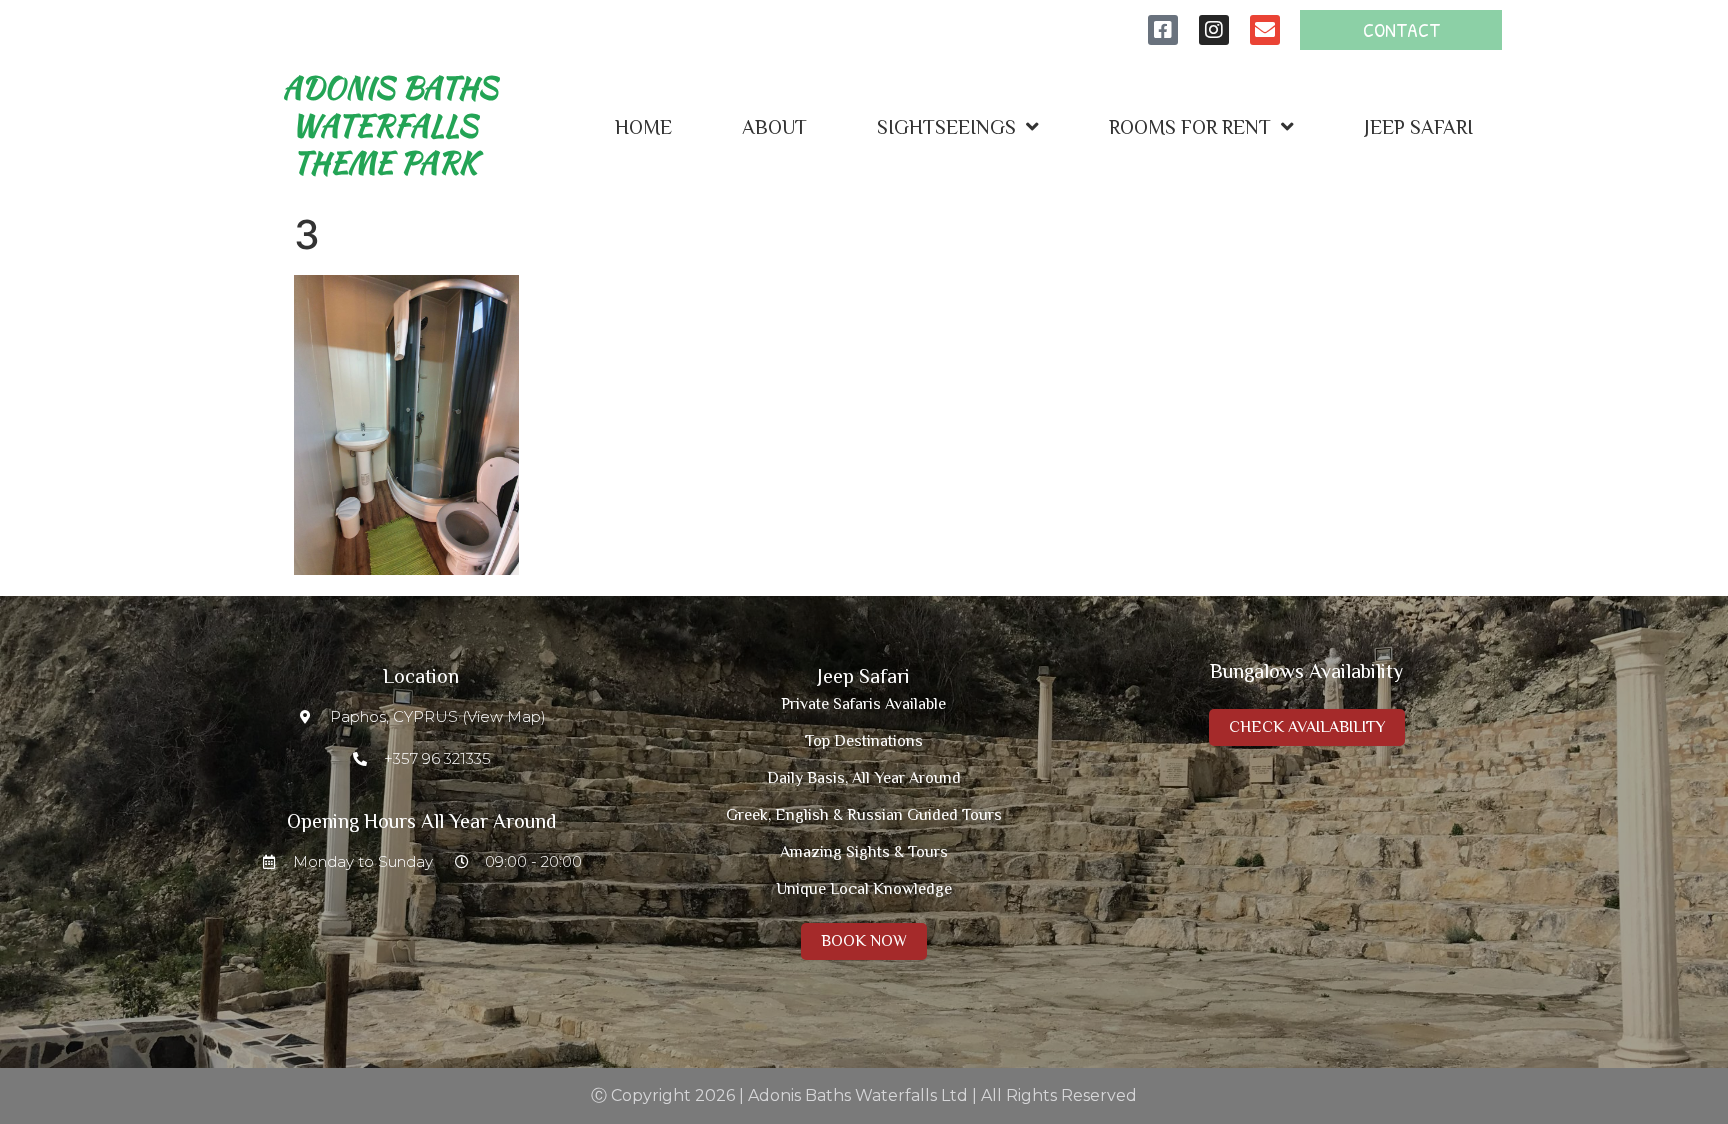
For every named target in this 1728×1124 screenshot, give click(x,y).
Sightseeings (946, 127)
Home (643, 127)
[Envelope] (1265, 30)
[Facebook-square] (1163, 30)
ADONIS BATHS (390, 125)
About (774, 127)
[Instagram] (1214, 30)
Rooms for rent (1190, 127)
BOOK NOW (864, 941)
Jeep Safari (1418, 127)
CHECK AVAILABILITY (1307, 727)
